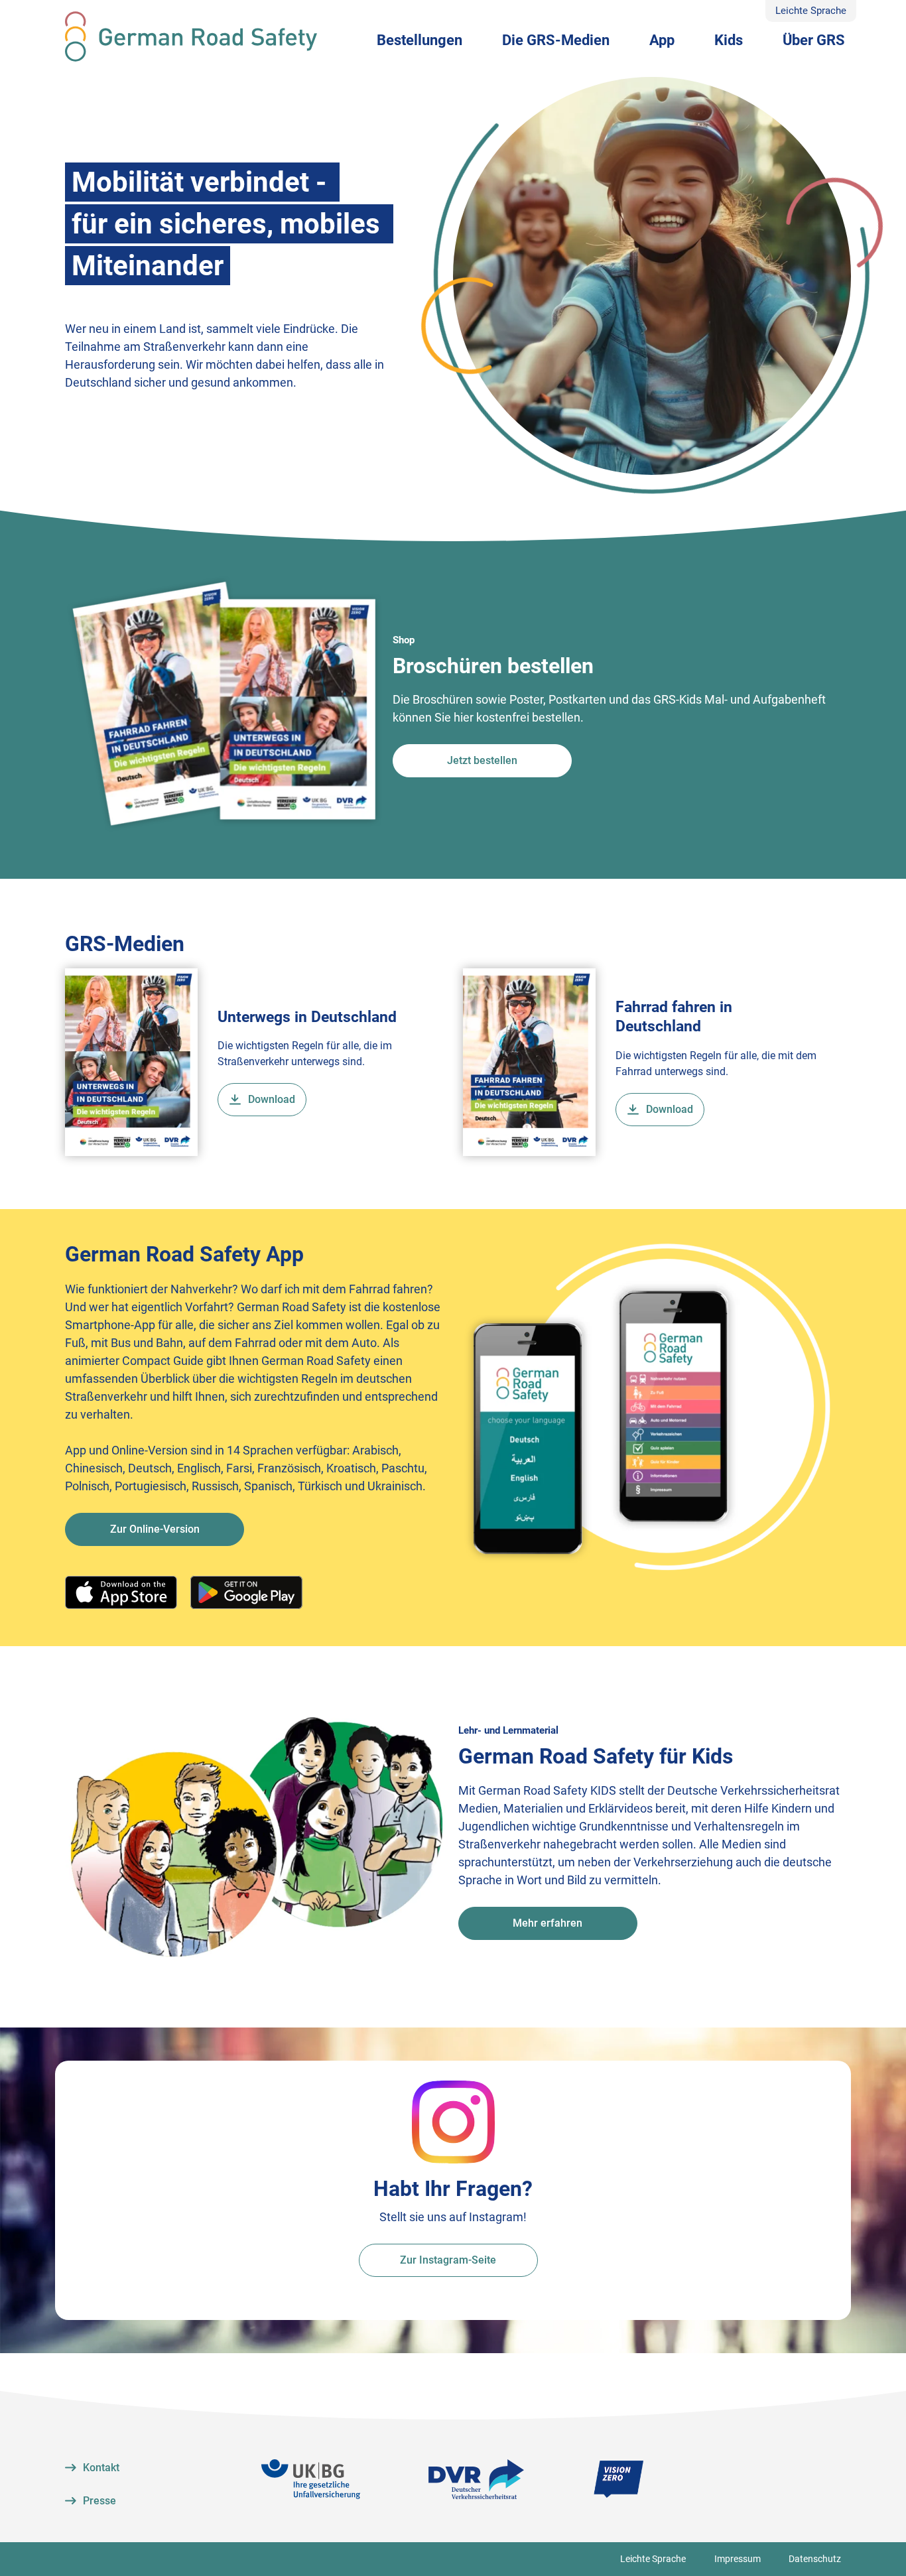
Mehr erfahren (548, 1923)
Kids (729, 40)
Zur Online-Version (155, 1529)
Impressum (738, 2559)
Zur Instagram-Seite (448, 2260)
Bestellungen (420, 40)
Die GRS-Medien (556, 40)
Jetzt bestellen (482, 760)
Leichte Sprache (811, 11)
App (662, 40)
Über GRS (814, 40)
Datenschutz (815, 2559)
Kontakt (101, 2468)
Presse (99, 2501)
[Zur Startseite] (191, 36)
